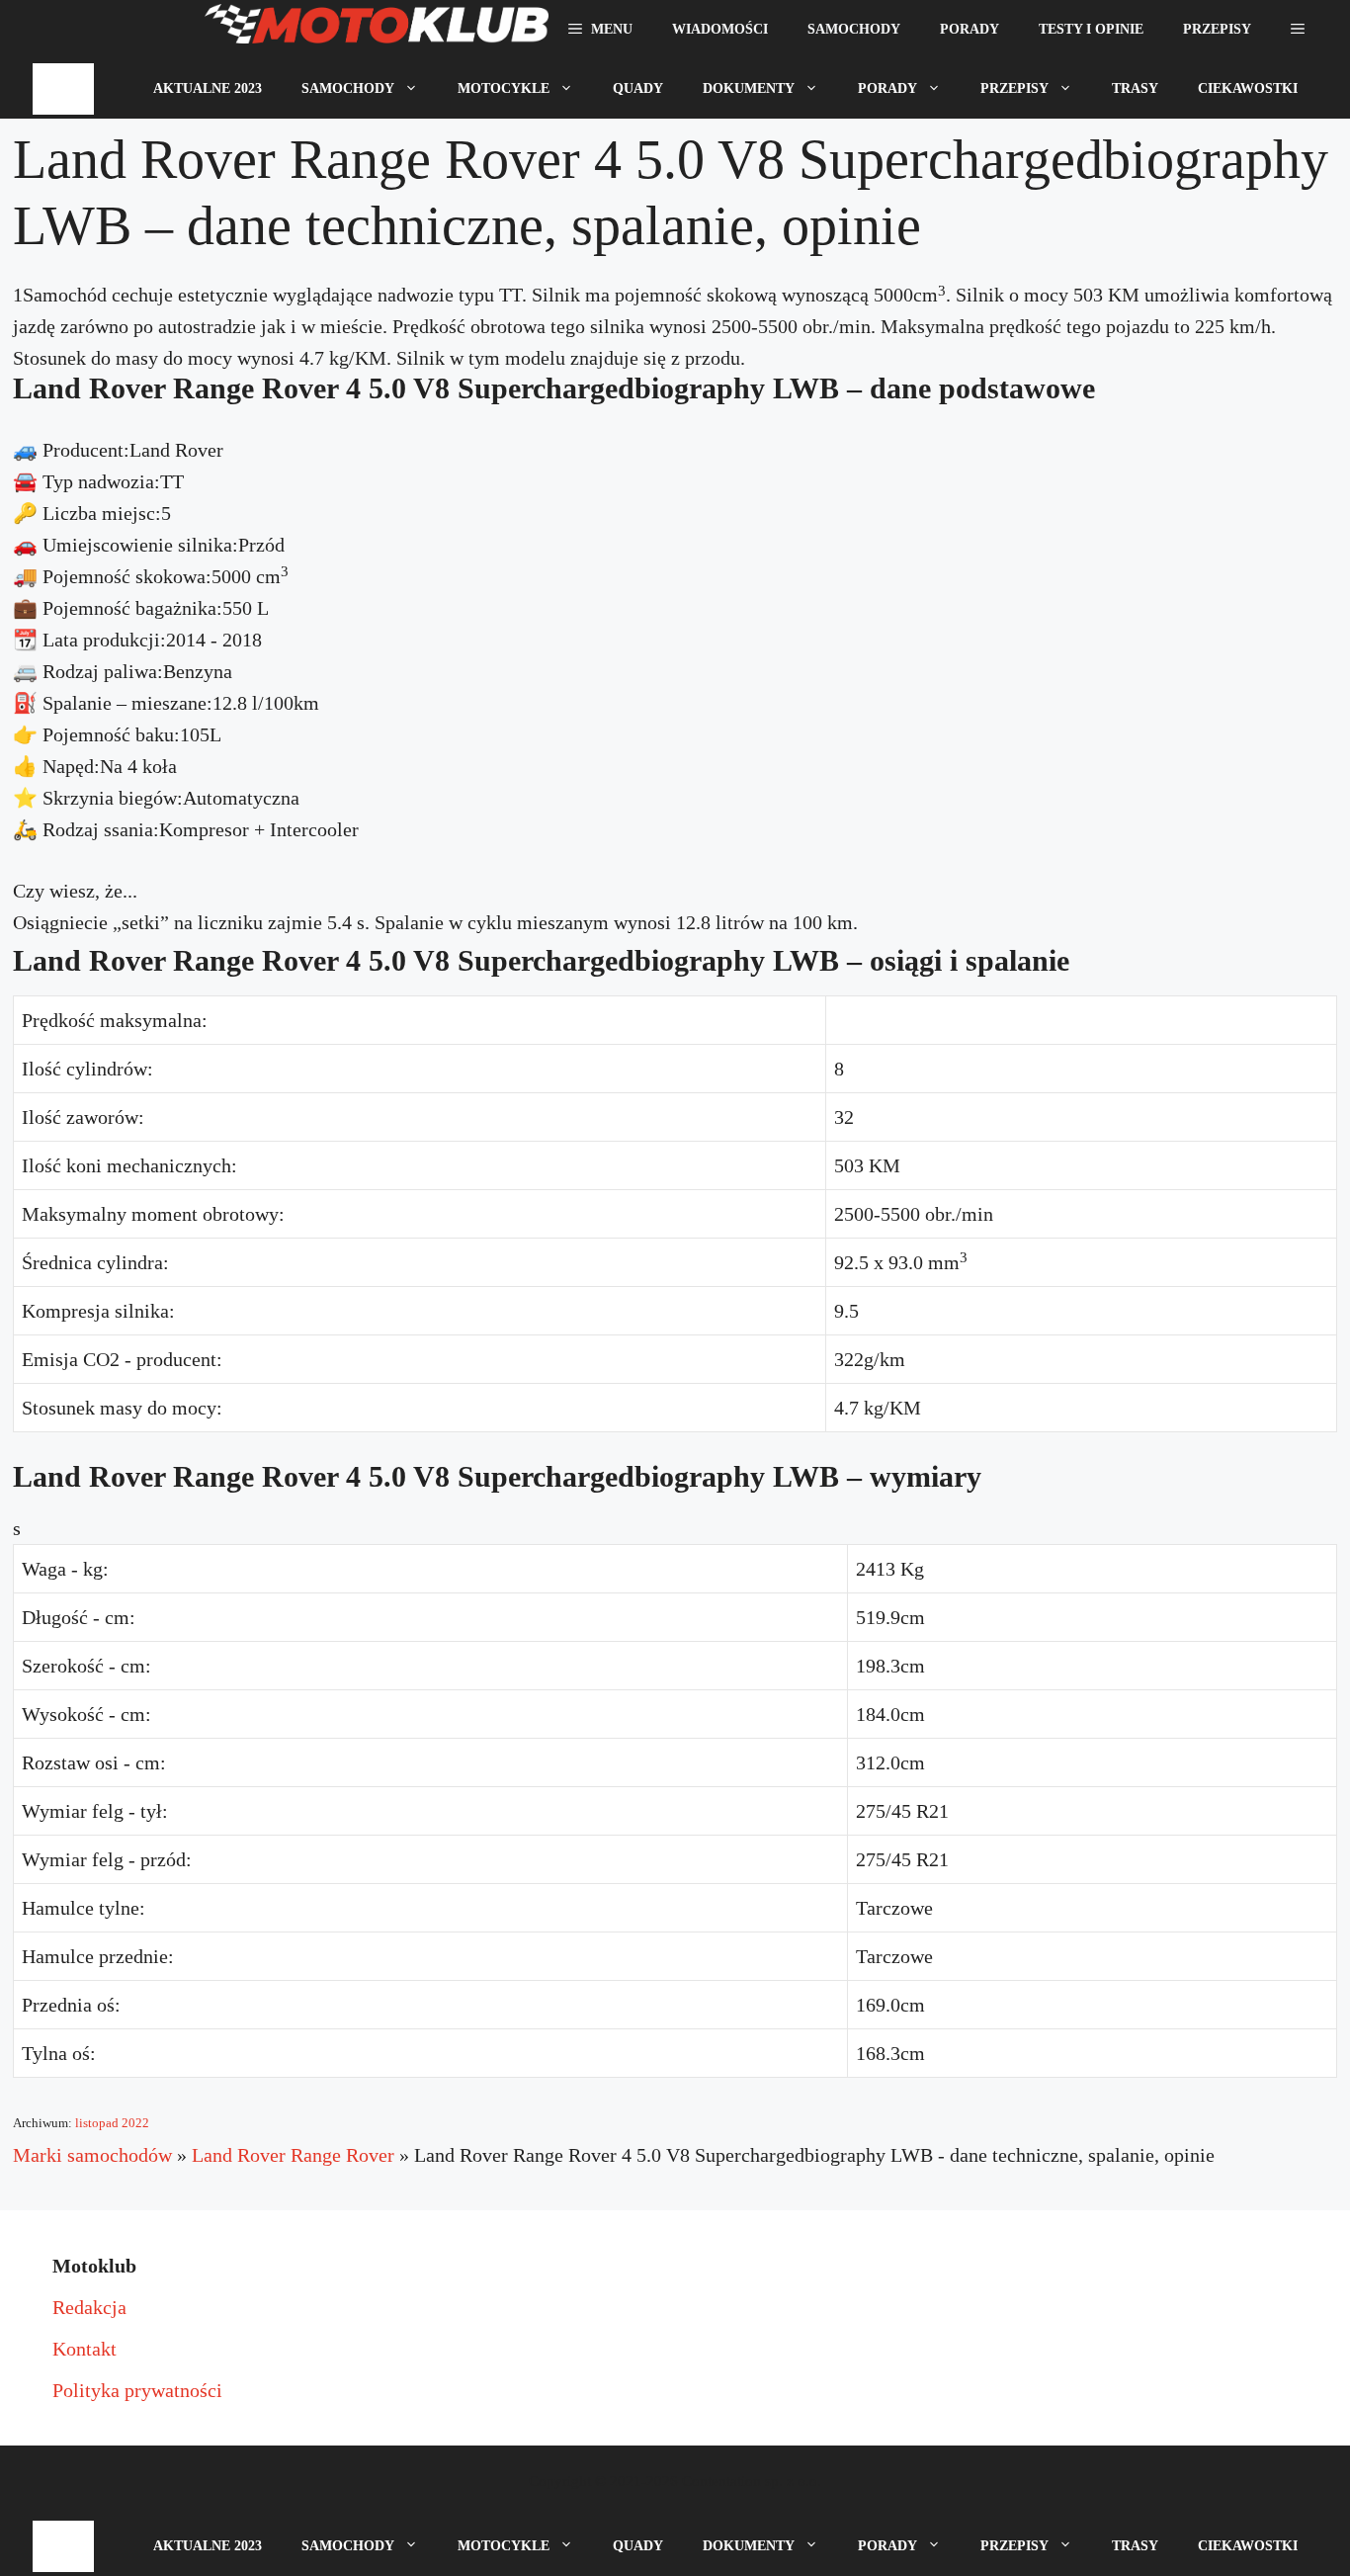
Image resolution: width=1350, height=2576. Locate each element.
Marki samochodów (92, 2155)
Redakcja (89, 2307)
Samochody (854, 29)
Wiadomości (720, 29)
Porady (970, 29)
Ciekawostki (1248, 88)
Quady (638, 88)
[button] (1298, 30)
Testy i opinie (1091, 29)
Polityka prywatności (137, 2390)
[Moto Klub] (377, 30)
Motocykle (504, 88)
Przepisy (1217, 29)
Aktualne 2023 (208, 88)
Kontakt (84, 2349)
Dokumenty (749, 88)
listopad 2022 (112, 2123)
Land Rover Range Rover (293, 2155)
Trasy (1135, 88)
